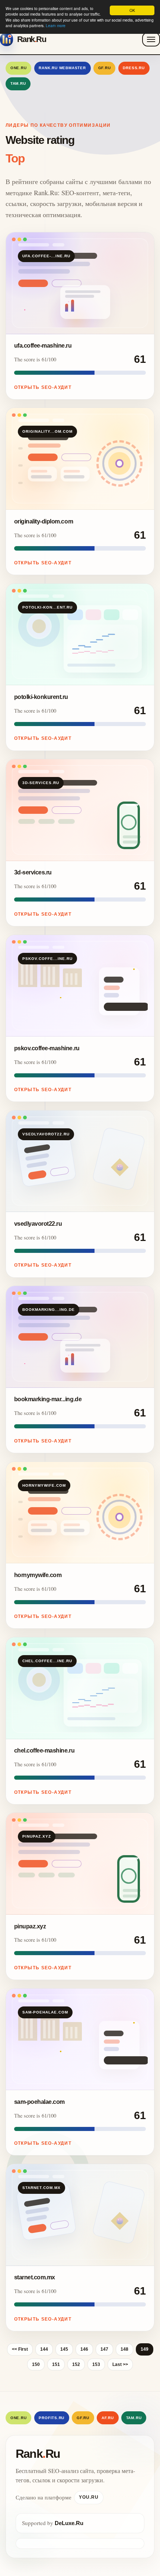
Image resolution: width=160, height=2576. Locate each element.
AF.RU (108, 2418)
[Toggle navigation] (151, 39)
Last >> (120, 2364)
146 (84, 2349)
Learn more (56, 25)
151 (56, 2364)
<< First (20, 2349)
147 (104, 2349)
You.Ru (89, 2497)
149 (145, 2349)
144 (44, 2349)
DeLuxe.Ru (69, 2523)
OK (132, 10)
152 (76, 2364)
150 (36, 2364)
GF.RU (105, 68)
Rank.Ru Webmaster (62, 68)
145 (64, 2349)
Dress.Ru (134, 68)
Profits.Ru (52, 2418)
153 (96, 2364)
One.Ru (19, 68)
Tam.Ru (18, 83)
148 (124, 2349)
